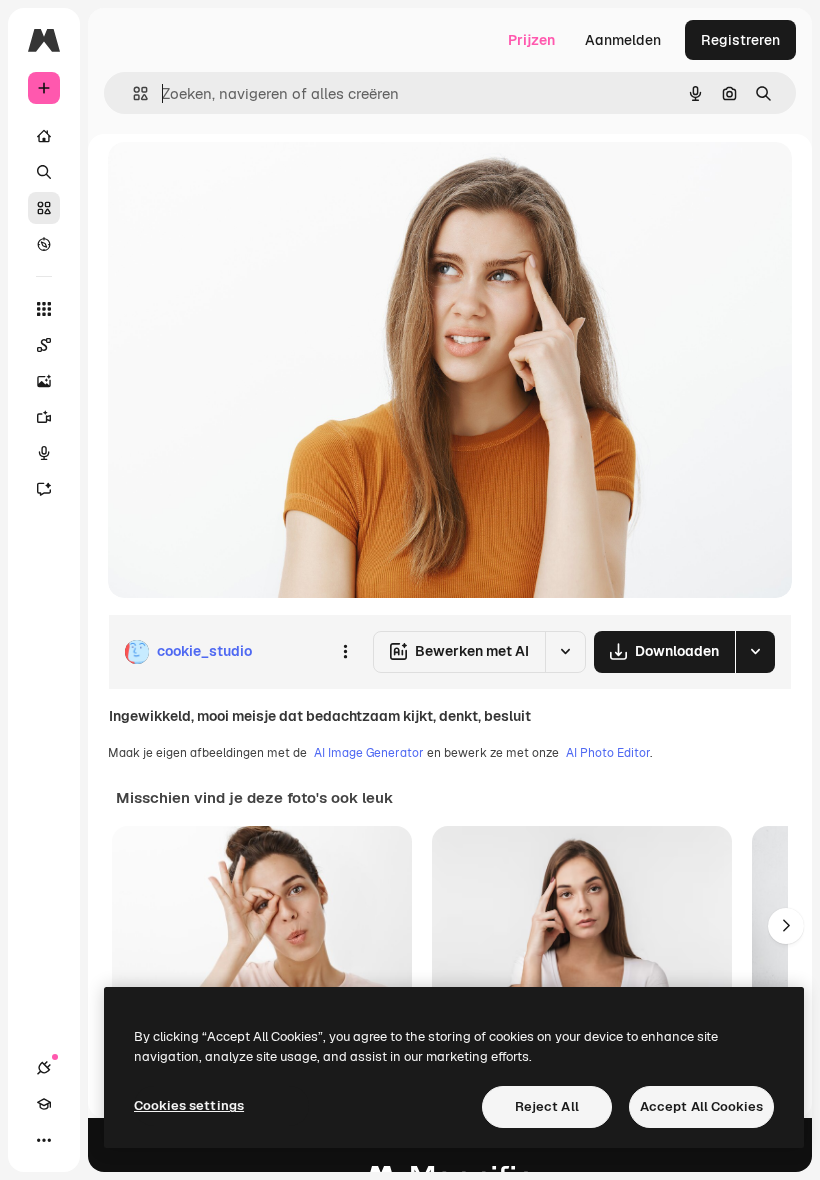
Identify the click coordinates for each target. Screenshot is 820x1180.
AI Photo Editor (608, 753)
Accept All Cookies (701, 1106)
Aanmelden (623, 40)
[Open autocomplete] (132, 93)
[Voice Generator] (44, 453)
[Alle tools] (44, 309)
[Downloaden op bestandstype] (755, 652)
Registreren (740, 40)
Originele (239, 179)
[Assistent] (44, 489)
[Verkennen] (44, 244)
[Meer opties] (345, 652)
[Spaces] (44, 345)
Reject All (547, 1106)
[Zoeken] (44, 172)
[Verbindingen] (44, 1068)
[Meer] (44, 1140)
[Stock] (44, 208)
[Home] (44, 136)
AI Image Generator (369, 753)
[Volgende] (786, 926)
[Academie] (44, 1104)
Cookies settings (189, 1105)
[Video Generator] (44, 417)
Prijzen (531, 40)
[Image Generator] (44, 381)
